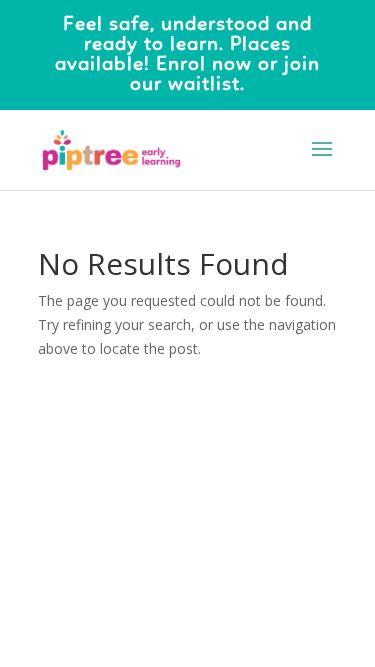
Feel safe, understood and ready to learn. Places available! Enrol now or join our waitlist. (187, 55)
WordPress (188, 452)
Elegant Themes (183, 428)
